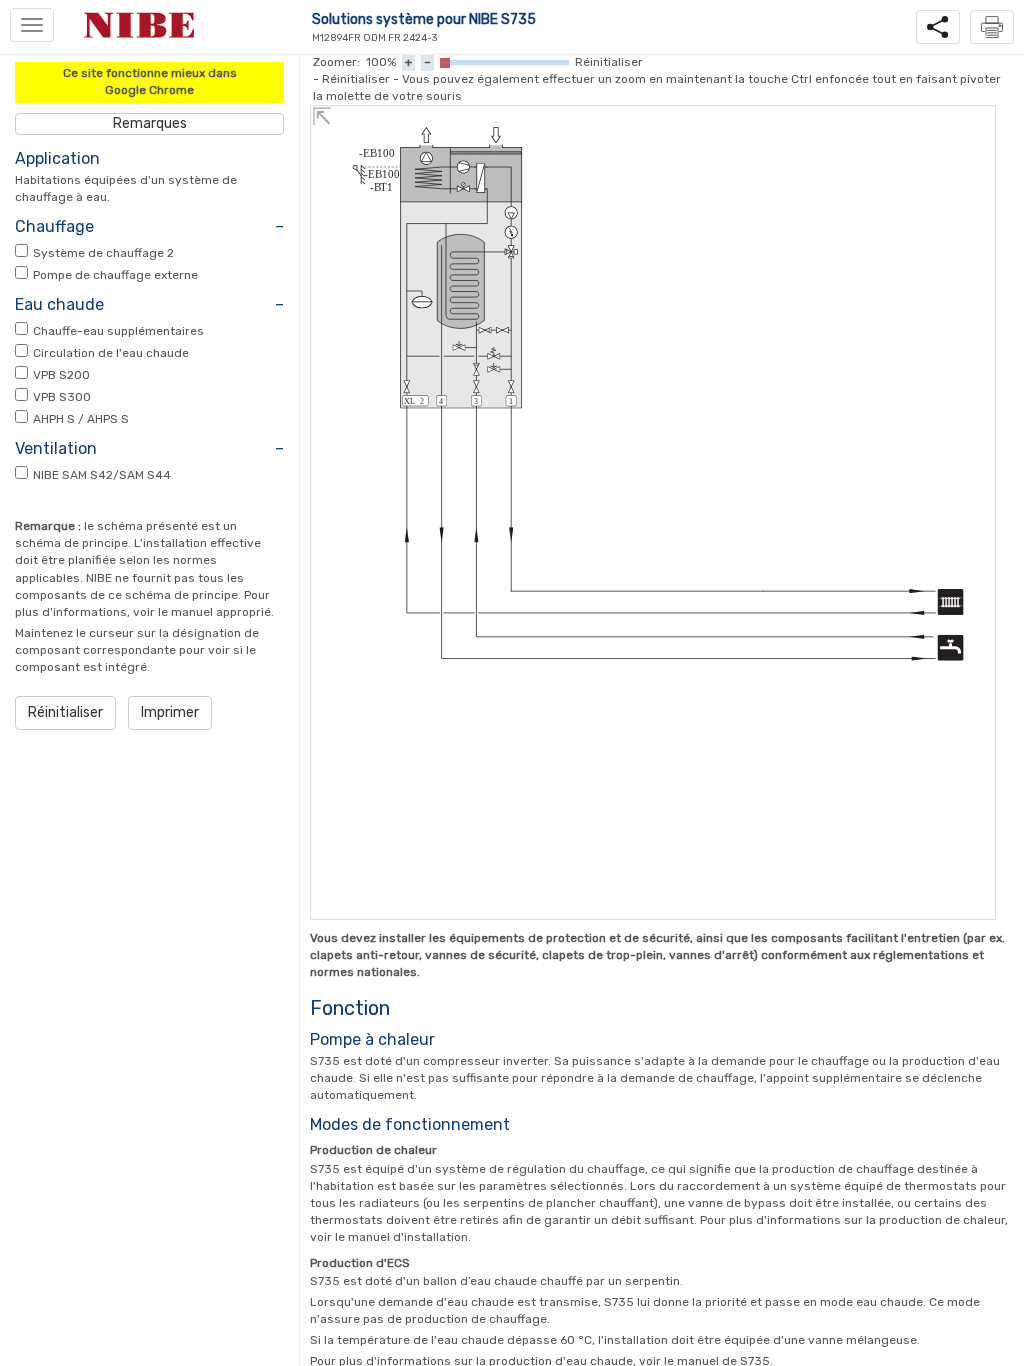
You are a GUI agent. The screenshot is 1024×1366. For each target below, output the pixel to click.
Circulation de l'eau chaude (111, 353)
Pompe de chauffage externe (115, 275)
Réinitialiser (65, 712)
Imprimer (170, 712)
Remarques (150, 123)
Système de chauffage (103, 253)
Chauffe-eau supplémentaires (118, 331)
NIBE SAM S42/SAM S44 (102, 475)
